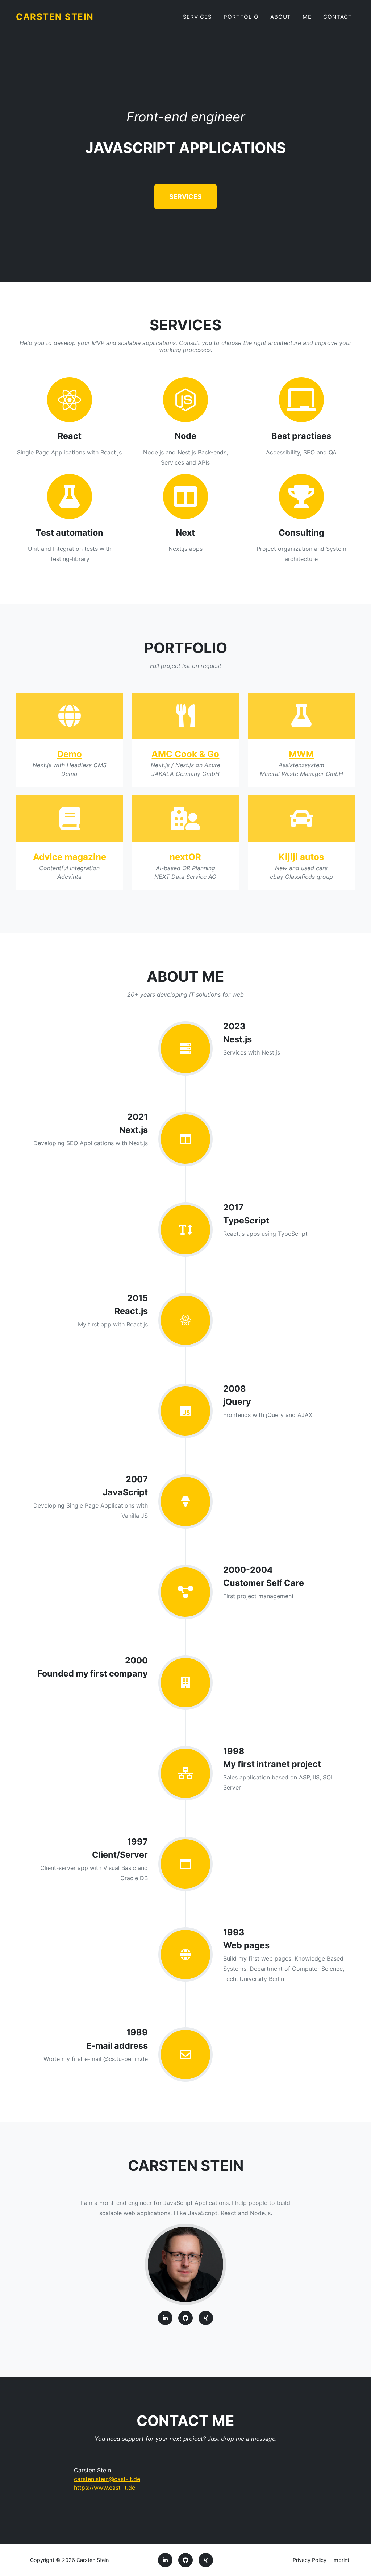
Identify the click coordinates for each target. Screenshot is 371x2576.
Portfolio (241, 17)
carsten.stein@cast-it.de (107, 2479)
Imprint (341, 2560)
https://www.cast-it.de (105, 2488)
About (281, 17)
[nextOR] (185, 819)
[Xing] (206, 2318)
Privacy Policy (310, 2560)
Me (307, 17)
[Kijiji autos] (301, 819)
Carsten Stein (55, 17)
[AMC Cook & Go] (185, 716)
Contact (338, 17)
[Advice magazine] (70, 819)
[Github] (185, 2318)
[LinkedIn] (165, 2318)
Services (198, 17)
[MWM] (301, 716)
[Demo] (70, 716)
